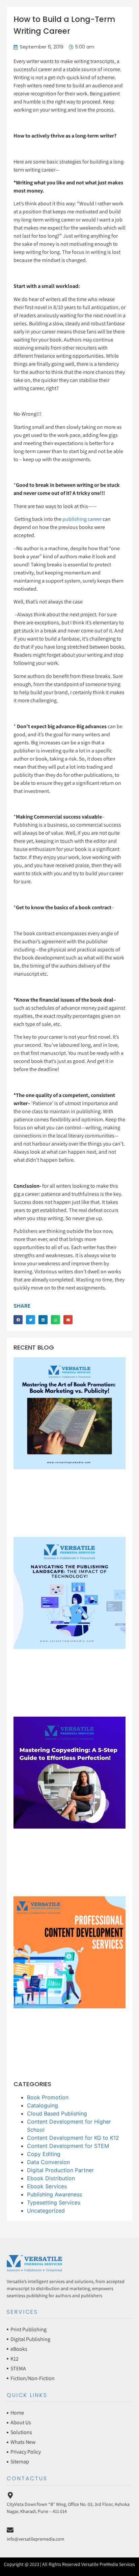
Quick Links (27, 2395)
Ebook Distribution (51, 2178)
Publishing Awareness (54, 2194)
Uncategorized (46, 2211)
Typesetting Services (54, 2202)
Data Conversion (48, 2162)
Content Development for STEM (68, 2146)
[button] (18, 1320)
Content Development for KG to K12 (73, 2138)
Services (22, 2312)
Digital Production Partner (60, 2170)
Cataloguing (43, 2105)
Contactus (27, 2478)
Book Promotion (48, 2097)
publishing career (81, 519)
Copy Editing (44, 2154)
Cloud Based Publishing (57, 2113)
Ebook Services (47, 2186)
